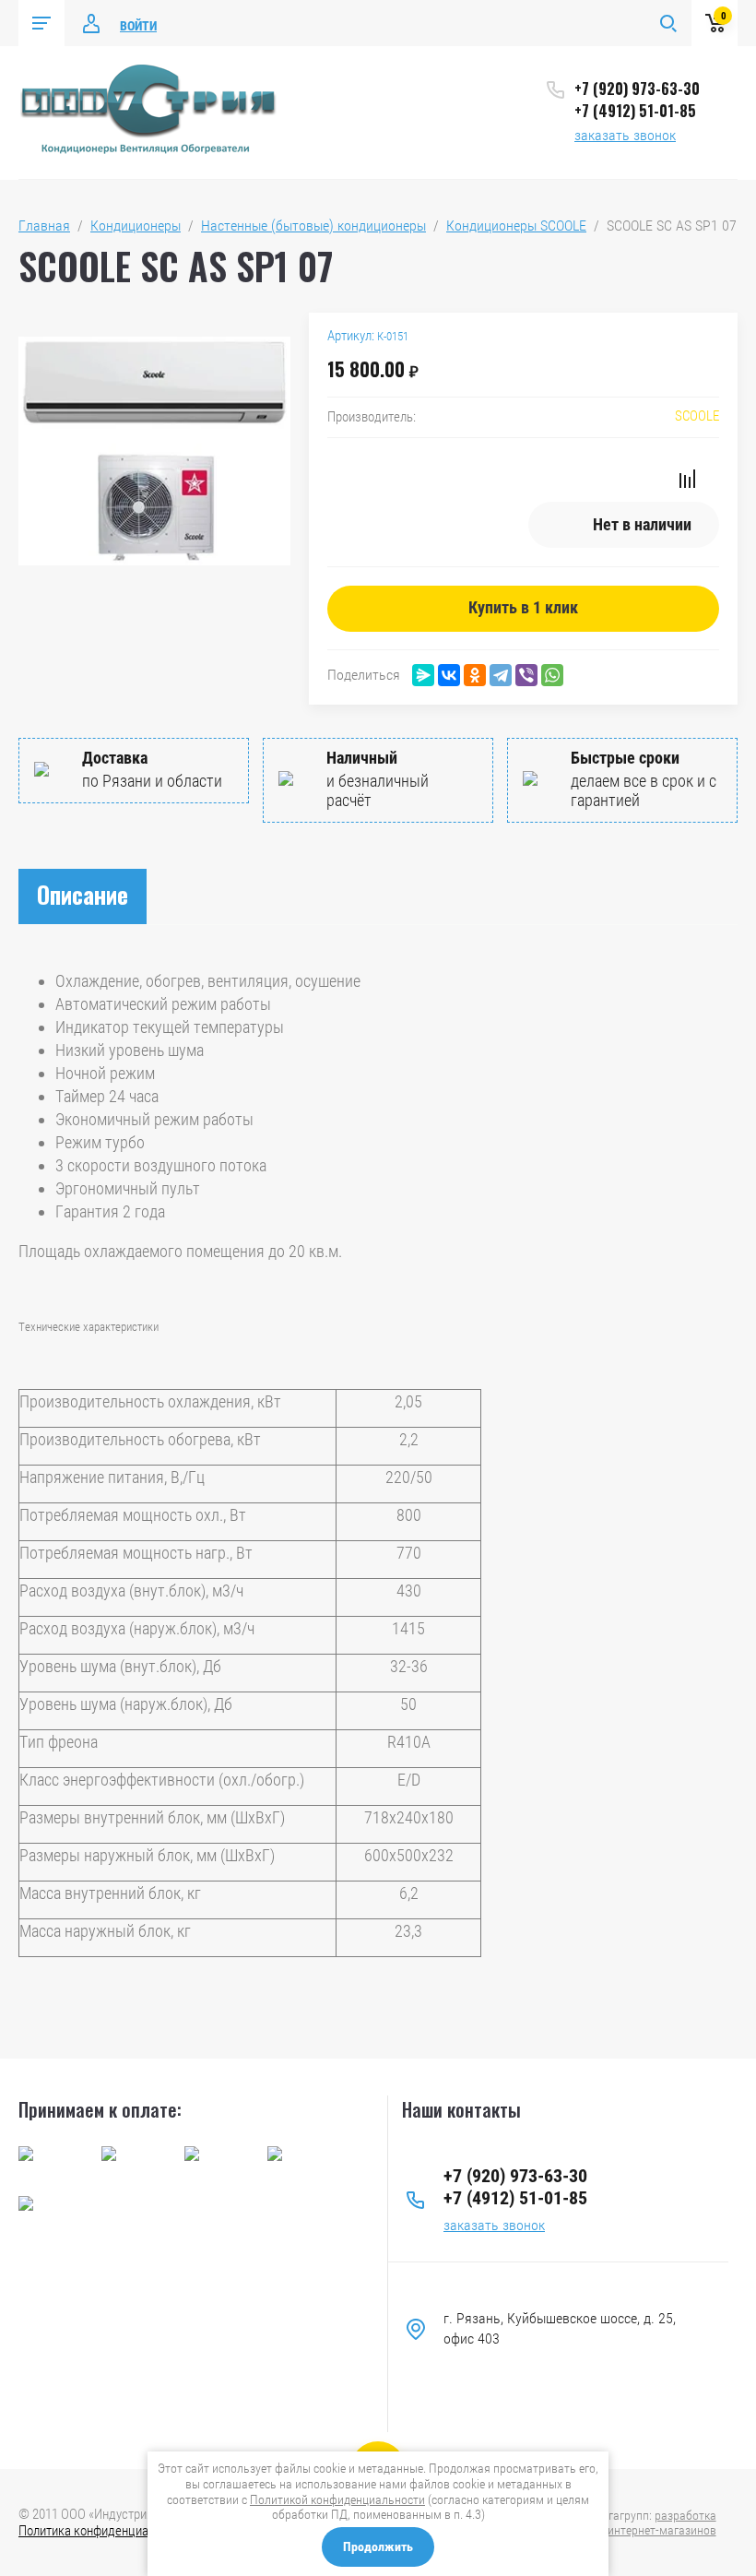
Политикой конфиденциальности (337, 2499)
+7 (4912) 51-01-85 (635, 111)
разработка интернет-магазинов (662, 2523)
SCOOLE (697, 416)
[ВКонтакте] (449, 675)
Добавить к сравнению (687, 479)
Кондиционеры (136, 226)
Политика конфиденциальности (106, 2531)
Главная (44, 226)
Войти (138, 26)
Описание (83, 894)
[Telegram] (501, 675)
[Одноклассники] (475, 675)
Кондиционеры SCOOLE (516, 226)
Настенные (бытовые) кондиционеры (313, 226)
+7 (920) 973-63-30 (637, 89)
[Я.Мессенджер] (423, 675)
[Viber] (526, 675)
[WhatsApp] (552, 675)
